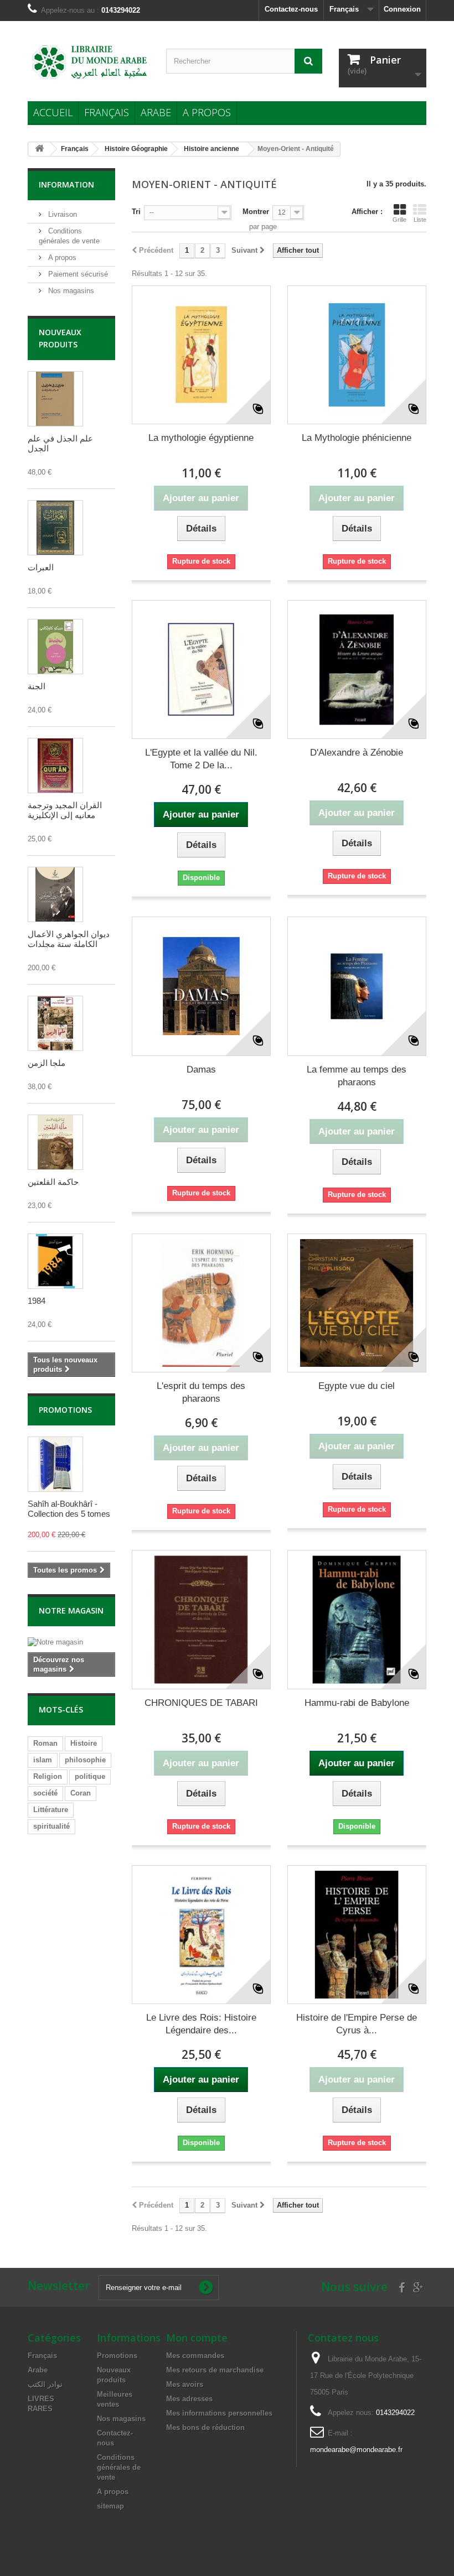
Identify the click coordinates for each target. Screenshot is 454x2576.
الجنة (37, 686)
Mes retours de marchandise (215, 2370)
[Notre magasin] (71, 1642)
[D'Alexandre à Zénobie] (357, 670)
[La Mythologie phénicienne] (357, 355)
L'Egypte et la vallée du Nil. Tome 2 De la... (201, 759)
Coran (81, 1793)
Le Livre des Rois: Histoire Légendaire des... (201, 2024)
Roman (45, 1743)
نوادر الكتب (45, 2384)
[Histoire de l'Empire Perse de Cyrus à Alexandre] (357, 1935)
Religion (48, 1776)
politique (90, 1776)
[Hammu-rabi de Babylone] (357, 1619)
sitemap (110, 2506)
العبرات (41, 567)
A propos (207, 112)
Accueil (53, 112)
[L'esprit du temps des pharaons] (201, 1303)
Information (66, 184)
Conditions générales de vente (119, 2467)
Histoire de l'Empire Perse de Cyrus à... (357, 2024)
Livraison (61, 214)
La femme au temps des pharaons (357, 1076)
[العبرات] (55, 528)
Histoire (84, 1743)
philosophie (85, 1760)
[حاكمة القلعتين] (55, 1142)
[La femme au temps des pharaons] (357, 986)
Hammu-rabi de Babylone (357, 1703)
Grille (399, 220)
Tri (136, 212)
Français (107, 112)
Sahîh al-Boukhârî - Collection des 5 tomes (69, 1509)
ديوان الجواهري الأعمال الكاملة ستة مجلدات (69, 939)
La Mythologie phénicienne (357, 438)
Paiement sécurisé (77, 274)
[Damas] (201, 986)
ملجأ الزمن (47, 1063)
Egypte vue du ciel (357, 1386)
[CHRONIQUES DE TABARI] (201, 1619)
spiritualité (51, 1826)
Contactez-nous (291, 9)
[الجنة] (55, 647)
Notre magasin (71, 1610)
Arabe (156, 112)
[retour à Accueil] (39, 149)
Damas (201, 1070)
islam (43, 1760)
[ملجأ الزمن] (55, 1023)
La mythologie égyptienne (201, 438)
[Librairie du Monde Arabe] (89, 62)
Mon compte (197, 2338)
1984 (37, 1301)
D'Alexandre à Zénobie (357, 753)
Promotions (65, 1410)
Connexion (402, 9)
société (45, 1793)
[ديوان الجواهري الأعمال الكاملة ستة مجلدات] (55, 894)
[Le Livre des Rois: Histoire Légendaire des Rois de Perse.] (201, 1935)
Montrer (256, 212)
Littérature (51, 1810)
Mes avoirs (185, 2384)
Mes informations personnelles (219, 2413)
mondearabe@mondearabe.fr (356, 2450)
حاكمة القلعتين (53, 1182)
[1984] (55, 1261)
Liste (420, 220)
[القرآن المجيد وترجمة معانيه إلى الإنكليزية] (55, 766)
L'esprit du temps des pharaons (201, 1392)
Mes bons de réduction (205, 2427)
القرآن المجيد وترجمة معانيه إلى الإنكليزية (65, 810)
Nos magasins (70, 291)
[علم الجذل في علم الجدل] (55, 399)
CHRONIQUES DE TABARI (201, 1703)
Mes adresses (189, 2399)
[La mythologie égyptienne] (201, 355)
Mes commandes (195, 2356)
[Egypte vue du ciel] (357, 1303)
